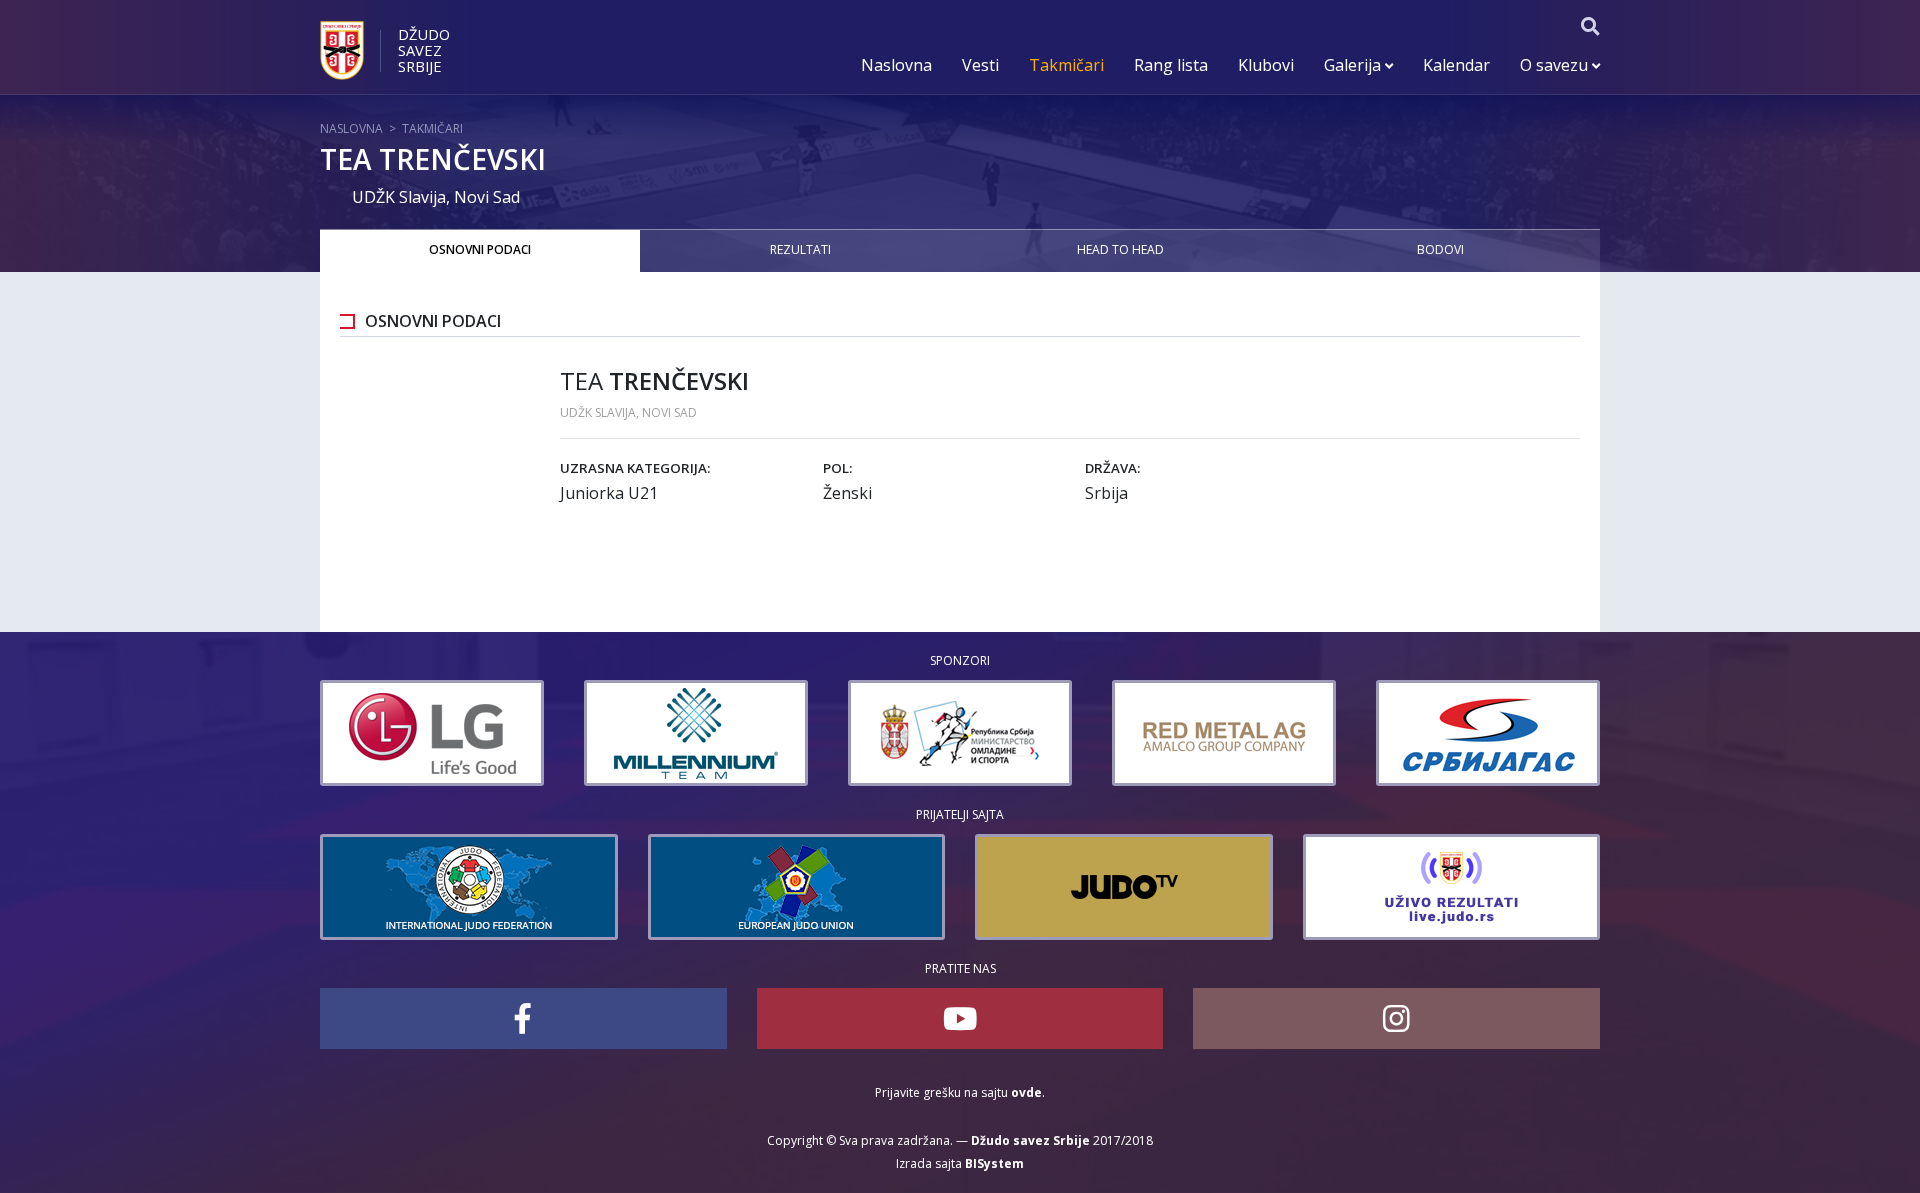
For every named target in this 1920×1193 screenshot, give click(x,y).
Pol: (837, 468)
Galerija (1354, 65)
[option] (432, 733)
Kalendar (1456, 65)
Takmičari (1066, 65)
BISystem (994, 1163)
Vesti (980, 65)
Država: (1112, 468)
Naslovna (896, 65)
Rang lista (1171, 65)
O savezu (1556, 65)
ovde (1026, 1092)
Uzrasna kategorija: (635, 468)
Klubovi (1266, 65)
